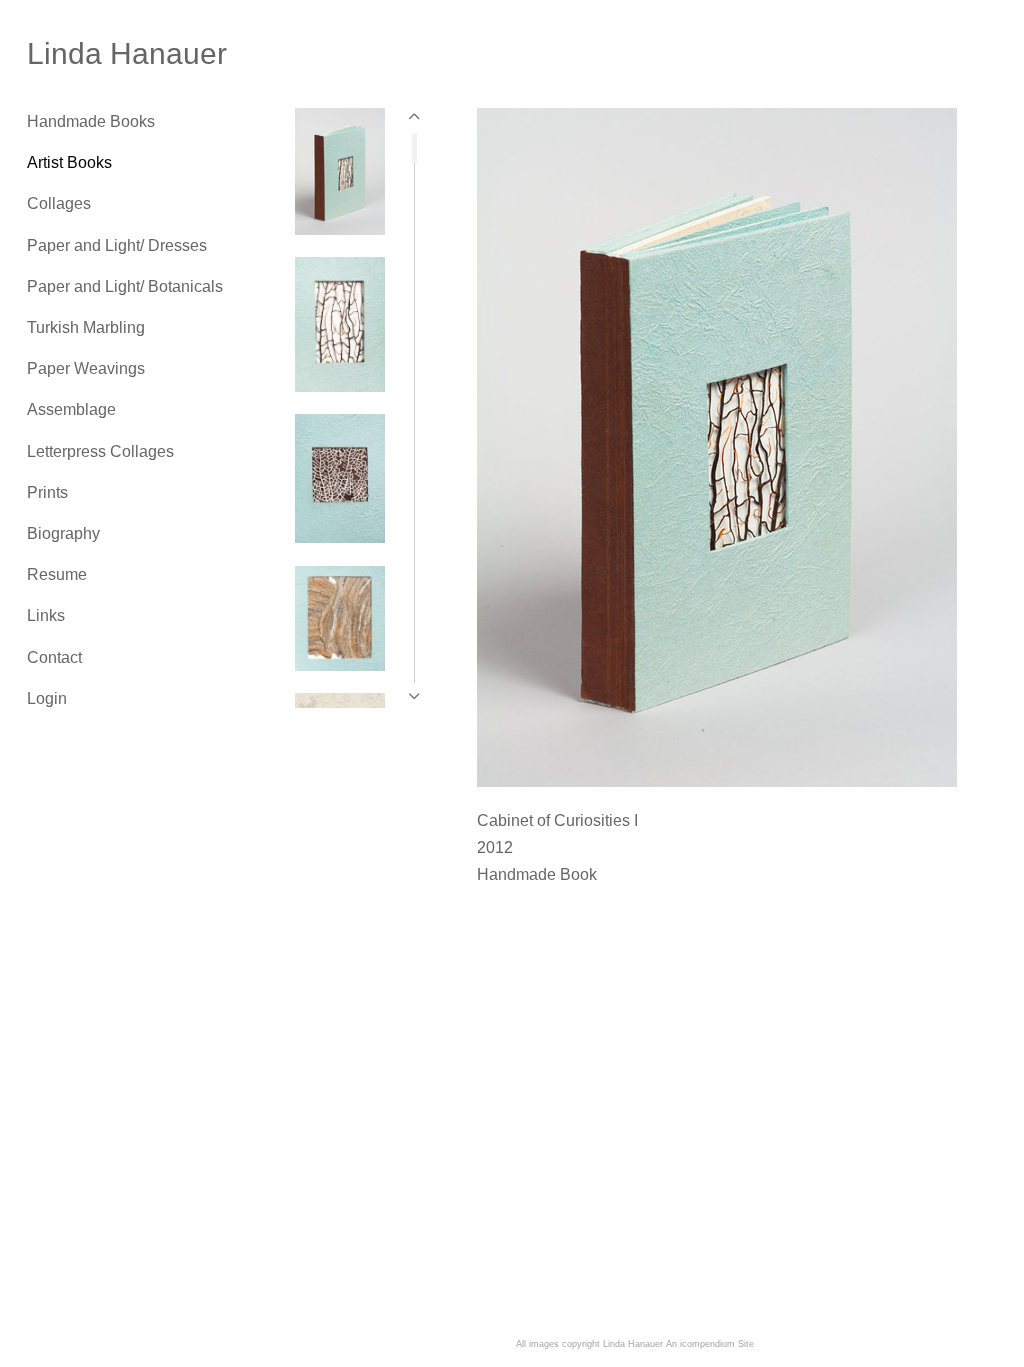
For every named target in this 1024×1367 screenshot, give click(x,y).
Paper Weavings (86, 368)
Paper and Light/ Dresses (117, 245)
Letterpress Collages (100, 451)
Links (46, 615)
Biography (63, 533)
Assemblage (71, 409)
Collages (59, 203)
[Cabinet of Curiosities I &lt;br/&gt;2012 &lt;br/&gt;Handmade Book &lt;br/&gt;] (717, 447)
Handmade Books (91, 121)
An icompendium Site (710, 1344)
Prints (47, 492)
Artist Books (69, 162)
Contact (54, 657)
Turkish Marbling (86, 327)
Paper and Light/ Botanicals (125, 286)
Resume (57, 574)
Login (47, 698)
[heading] (77, 54)
